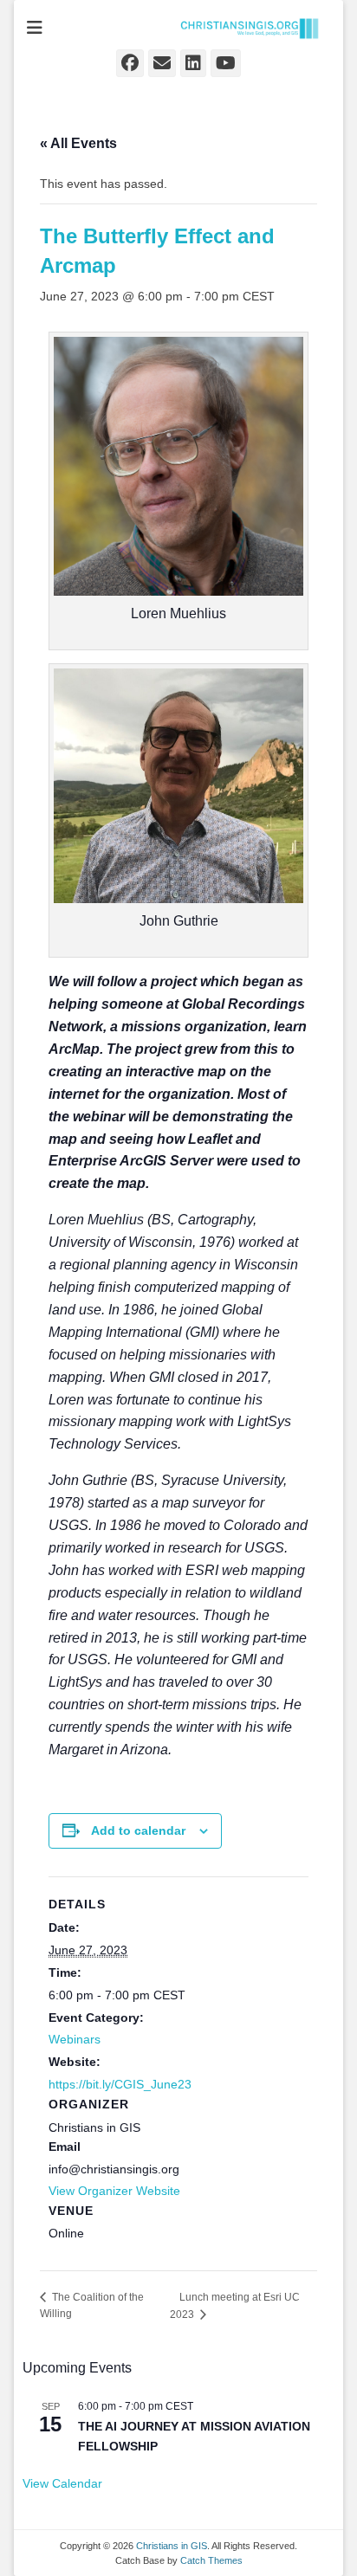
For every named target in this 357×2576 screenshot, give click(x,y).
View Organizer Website (114, 2191)
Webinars (75, 2039)
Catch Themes (211, 2560)
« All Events (78, 143)
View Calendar (62, 2483)
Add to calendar (138, 1830)
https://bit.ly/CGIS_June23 (120, 2084)
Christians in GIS (172, 2546)
